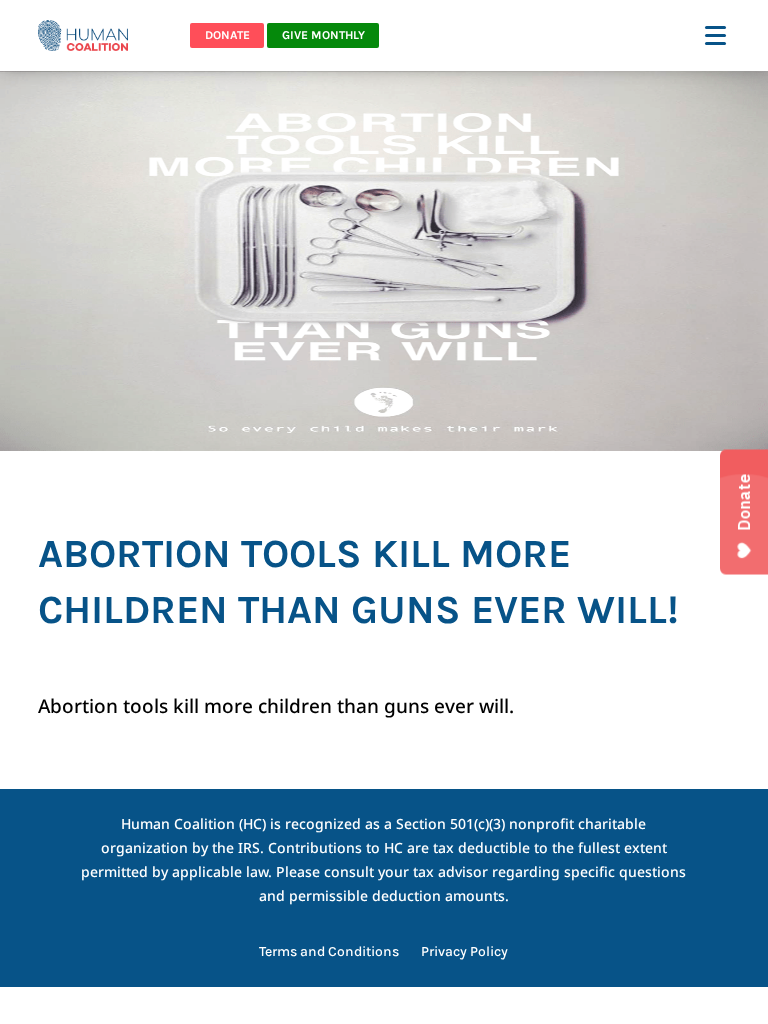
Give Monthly (323, 35)
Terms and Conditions (329, 952)
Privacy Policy (464, 952)
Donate (227, 35)
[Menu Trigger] (717, 34)
